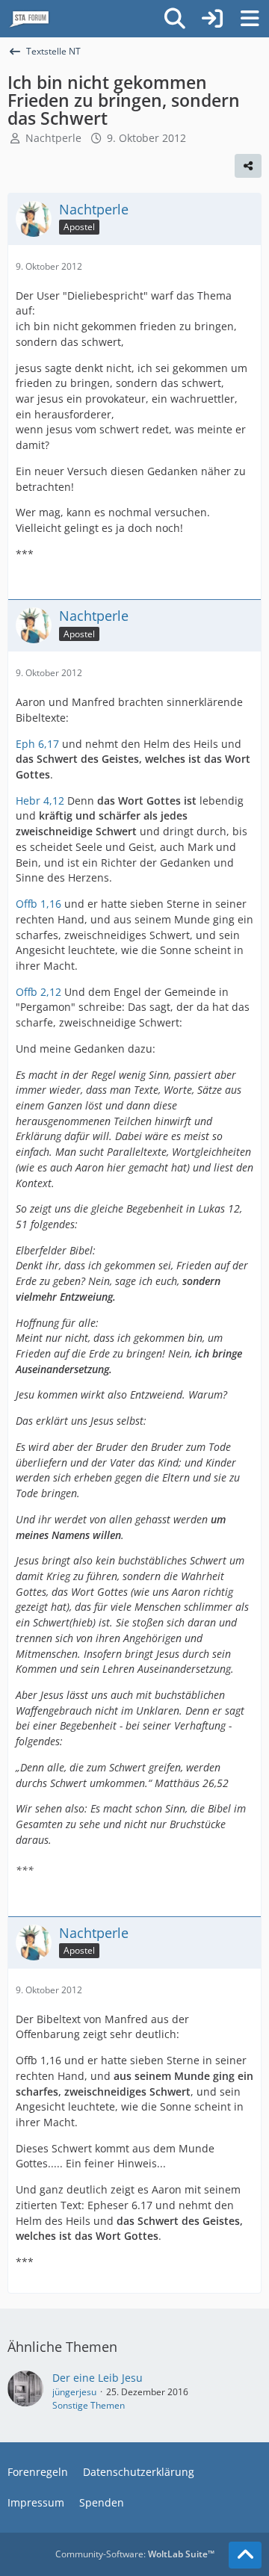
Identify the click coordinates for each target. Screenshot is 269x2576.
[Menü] (250, 19)
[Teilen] (248, 166)
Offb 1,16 (38, 904)
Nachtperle (53, 138)
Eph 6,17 (37, 744)
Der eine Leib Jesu (98, 2378)
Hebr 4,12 (40, 801)
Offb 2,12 (38, 992)
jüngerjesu (74, 2392)
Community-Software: (135, 2554)
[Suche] (175, 19)
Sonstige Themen (89, 2405)
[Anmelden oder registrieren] (212, 19)
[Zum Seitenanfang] (245, 2555)
